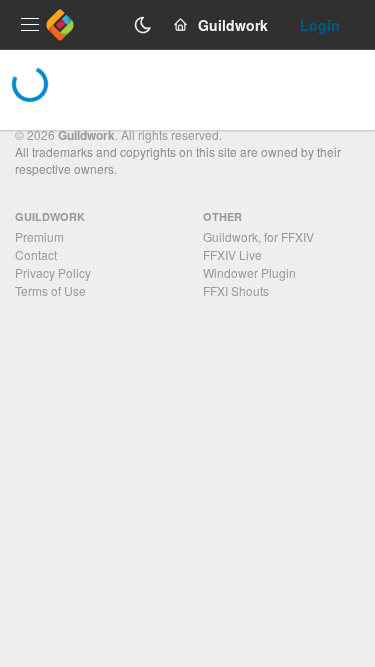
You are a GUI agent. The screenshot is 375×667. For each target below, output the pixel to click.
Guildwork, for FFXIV (258, 236)
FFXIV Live (232, 254)
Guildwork (86, 135)
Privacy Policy (53, 272)
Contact (36, 254)
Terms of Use (50, 290)
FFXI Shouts (236, 290)
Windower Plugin (249, 272)
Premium (39, 236)
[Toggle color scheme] (143, 25)
